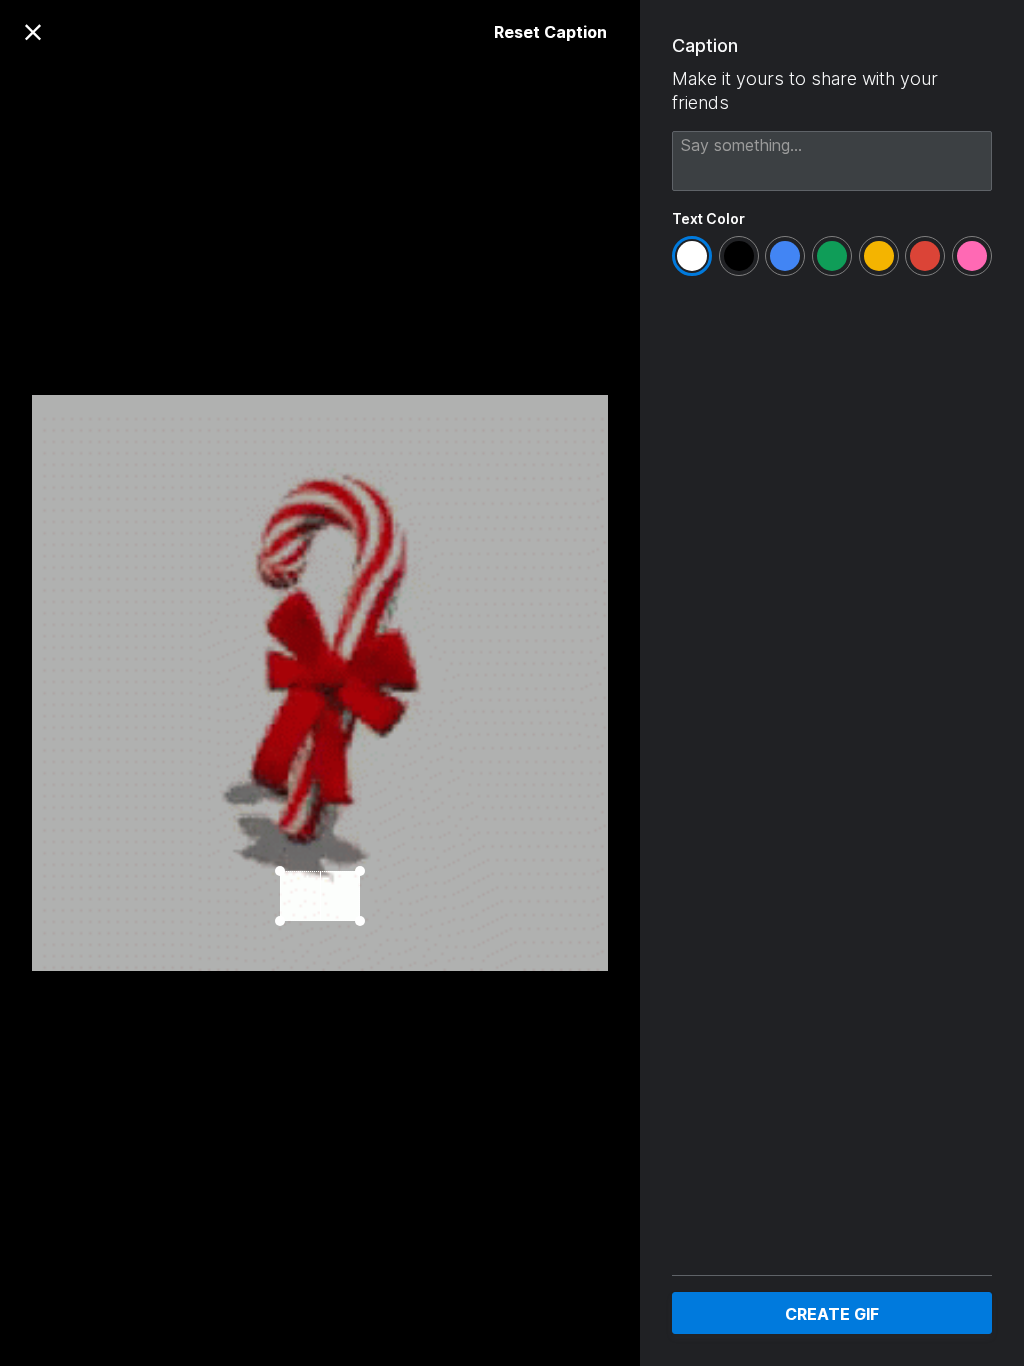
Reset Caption (550, 32)
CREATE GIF (832, 1314)
